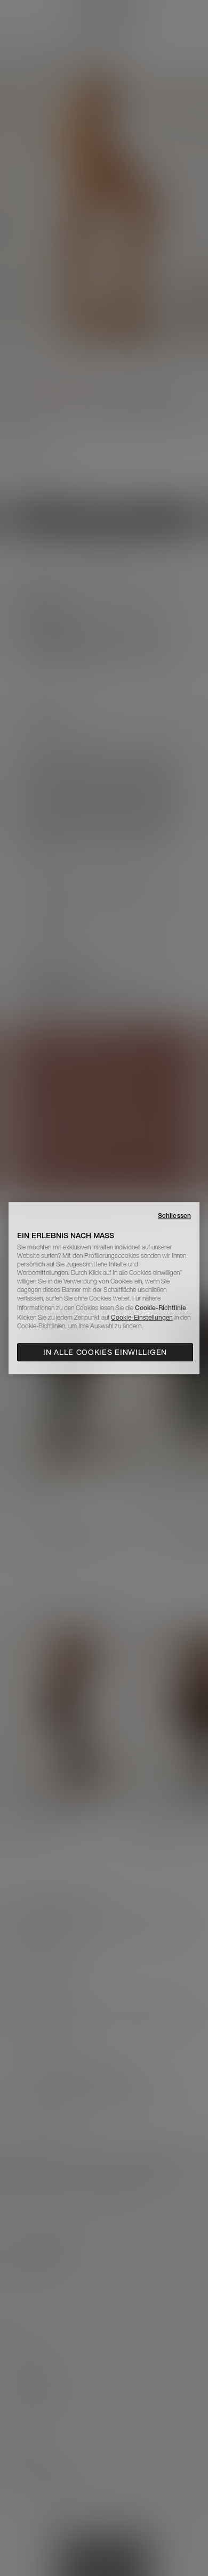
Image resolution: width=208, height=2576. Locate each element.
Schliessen (174, 1216)
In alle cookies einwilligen (105, 1352)
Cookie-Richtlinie (161, 1308)
